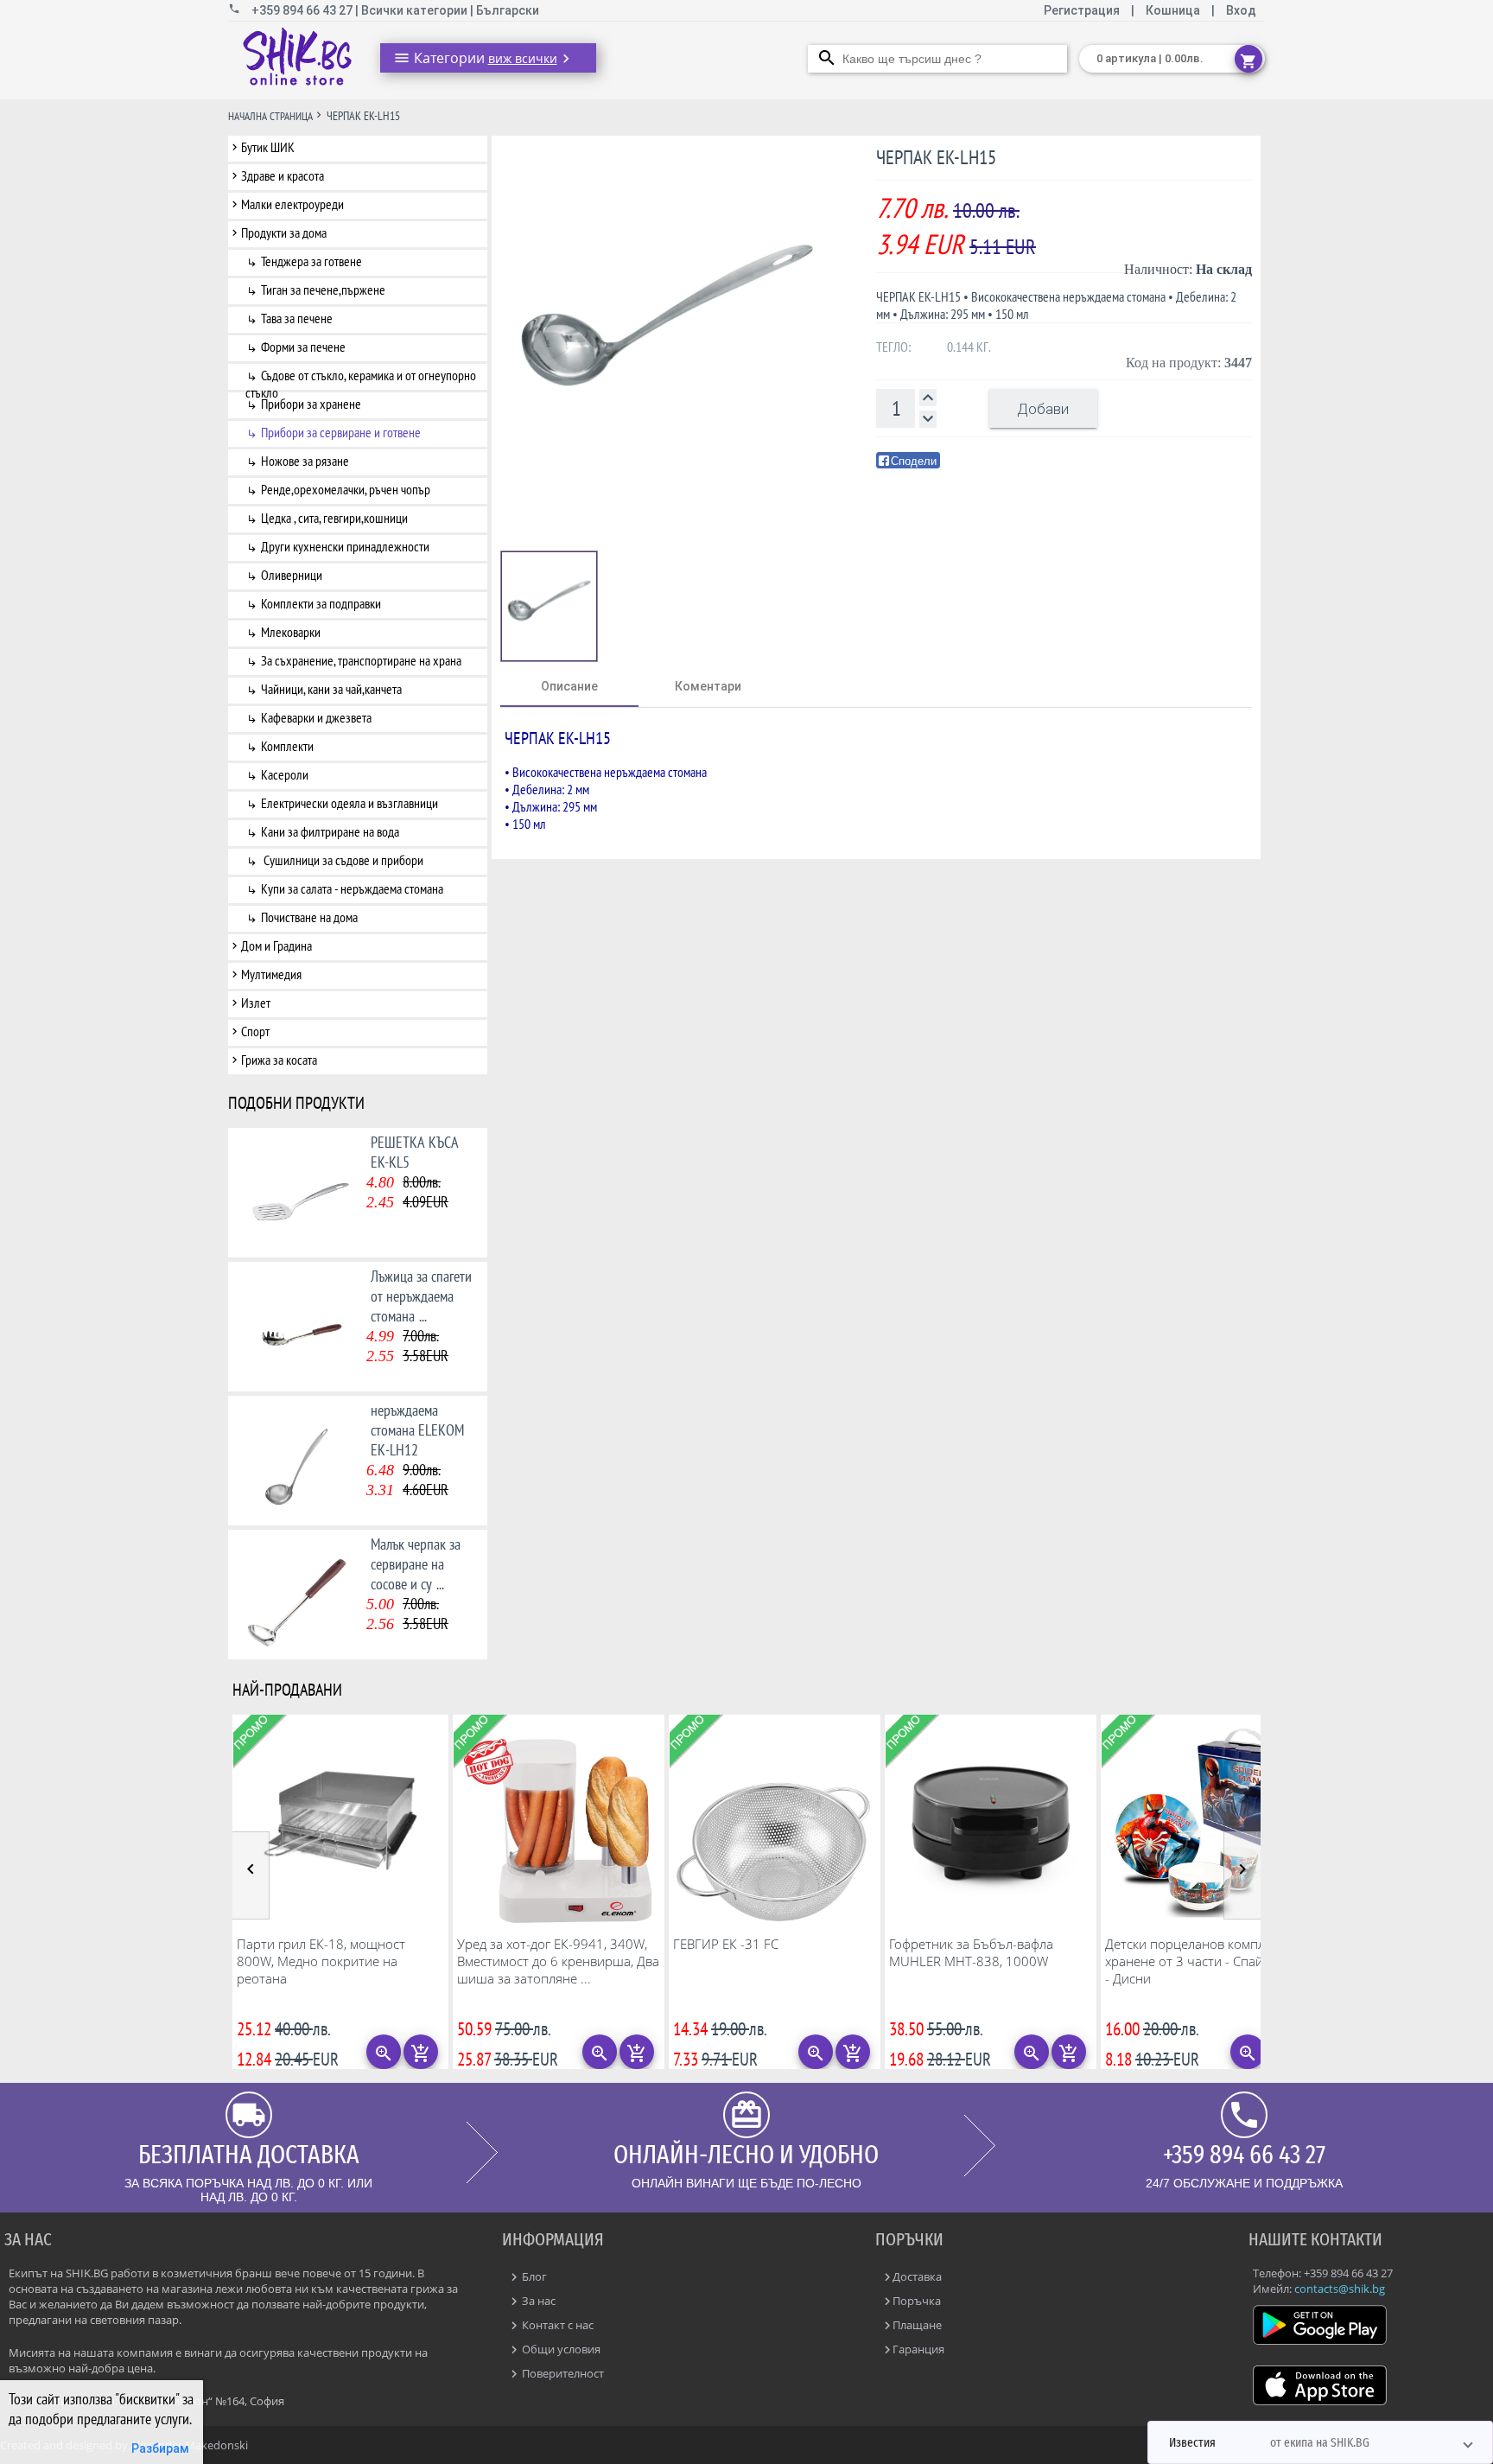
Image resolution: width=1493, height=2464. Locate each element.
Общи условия (560, 2349)
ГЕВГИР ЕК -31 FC (726, 1944)
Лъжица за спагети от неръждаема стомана (421, 1296)
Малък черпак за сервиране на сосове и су (416, 1564)
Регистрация (1083, 10)
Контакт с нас (556, 2325)
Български (508, 10)
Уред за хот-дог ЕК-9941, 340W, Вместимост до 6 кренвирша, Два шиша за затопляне (558, 1961)
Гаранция (918, 2349)
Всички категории (416, 10)
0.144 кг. (969, 347)
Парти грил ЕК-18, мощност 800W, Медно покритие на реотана (321, 1961)
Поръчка (917, 2301)
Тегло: (893, 347)
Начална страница (270, 116)
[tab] (569, 686)
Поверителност (562, 2373)
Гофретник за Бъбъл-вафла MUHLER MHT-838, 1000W (971, 1952)
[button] (1320, 2442)
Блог (533, 2276)
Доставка (917, 2276)
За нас (537, 2301)
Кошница (1173, 10)
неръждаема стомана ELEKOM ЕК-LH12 (417, 1430)
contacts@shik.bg (1340, 2289)
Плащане (917, 2325)
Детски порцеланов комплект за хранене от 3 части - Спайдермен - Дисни (1207, 1961)
